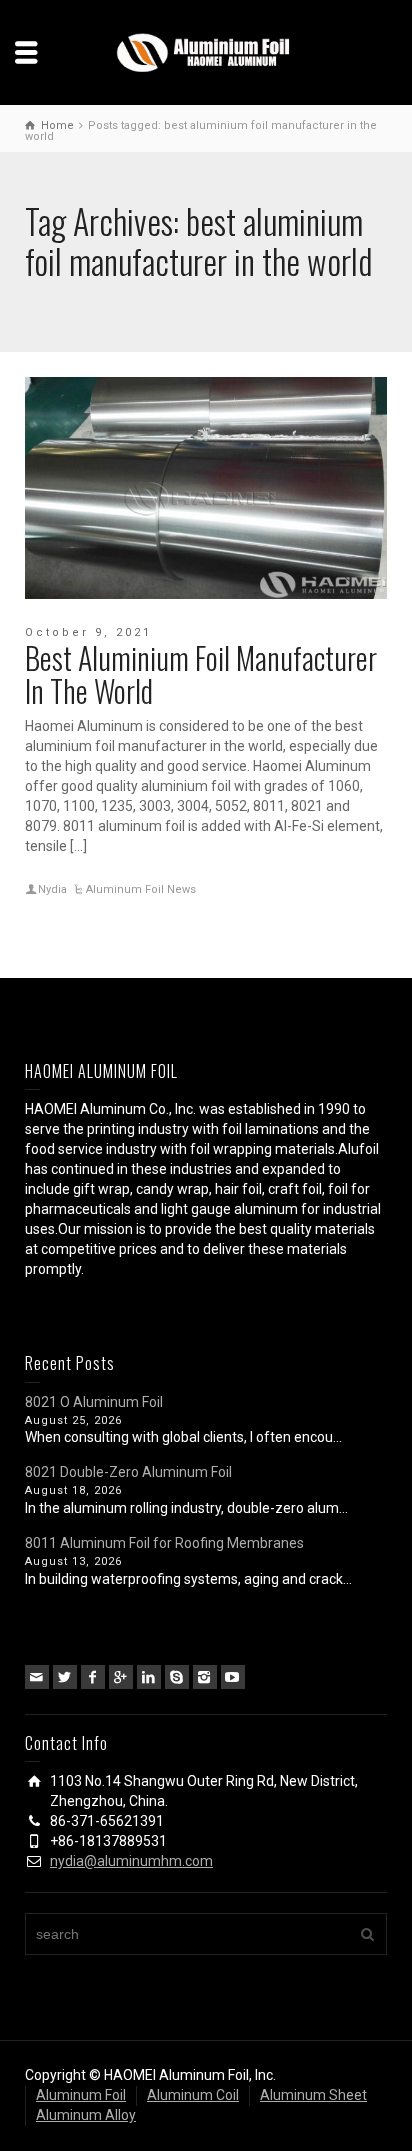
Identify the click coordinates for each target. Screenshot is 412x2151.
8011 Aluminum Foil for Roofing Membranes (164, 1543)
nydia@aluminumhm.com (131, 1861)
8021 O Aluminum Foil (94, 1402)
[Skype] (177, 1677)
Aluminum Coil (193, 2095)
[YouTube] (233, 1677)
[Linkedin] (149, 1677)
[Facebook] (93, 1677)
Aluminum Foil (81, 2095)
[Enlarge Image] (206, 488)
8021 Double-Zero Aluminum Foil (128, 1472)
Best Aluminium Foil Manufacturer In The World (201, 674)
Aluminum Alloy (86, 2115)
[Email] (37, 1677)
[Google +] (121, 1677)
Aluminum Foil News (141, 889)
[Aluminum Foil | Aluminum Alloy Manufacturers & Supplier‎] (206, 51)
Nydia (52, 889)
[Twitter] (65, 1677)
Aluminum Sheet (313, 2095)
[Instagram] (205, 1677)
